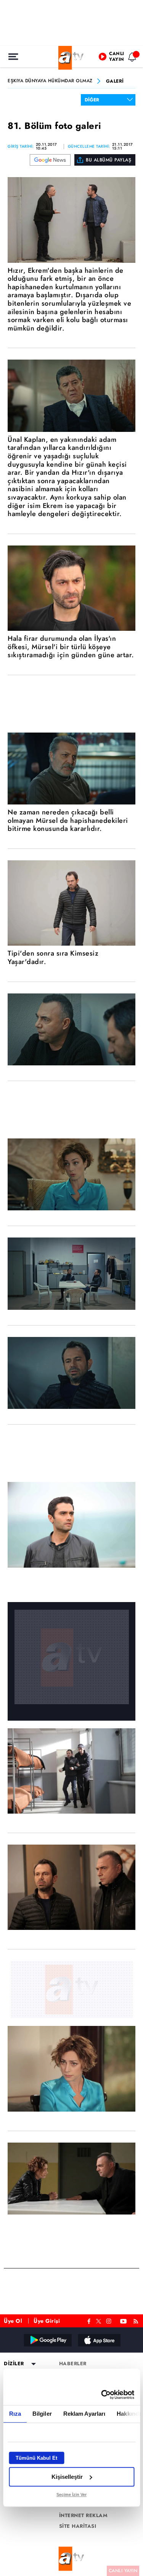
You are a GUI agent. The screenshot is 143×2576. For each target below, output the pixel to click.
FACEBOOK (89, 2320)
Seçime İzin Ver (71, 2495)
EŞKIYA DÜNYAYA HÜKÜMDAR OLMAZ (50, 81)
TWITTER (99, 2320)
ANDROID (47, 2340)
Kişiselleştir (67, 2477)
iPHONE (99, 2340)
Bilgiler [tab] (42, 2414)
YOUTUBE (124, 2320)
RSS (137, 2320)
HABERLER (73, 2364)
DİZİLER (14, 2364)
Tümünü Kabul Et (36, 2458)
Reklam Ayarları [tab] (84, 2414)
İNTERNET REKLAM (84, 2516)
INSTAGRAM (109, 2320)
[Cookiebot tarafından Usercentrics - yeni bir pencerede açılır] (102, 2395)
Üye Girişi (47, 2321)
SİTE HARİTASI (78, 2526)
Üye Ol (13, 2321)
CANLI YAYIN (123, 2571)
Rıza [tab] (15, 2414)
